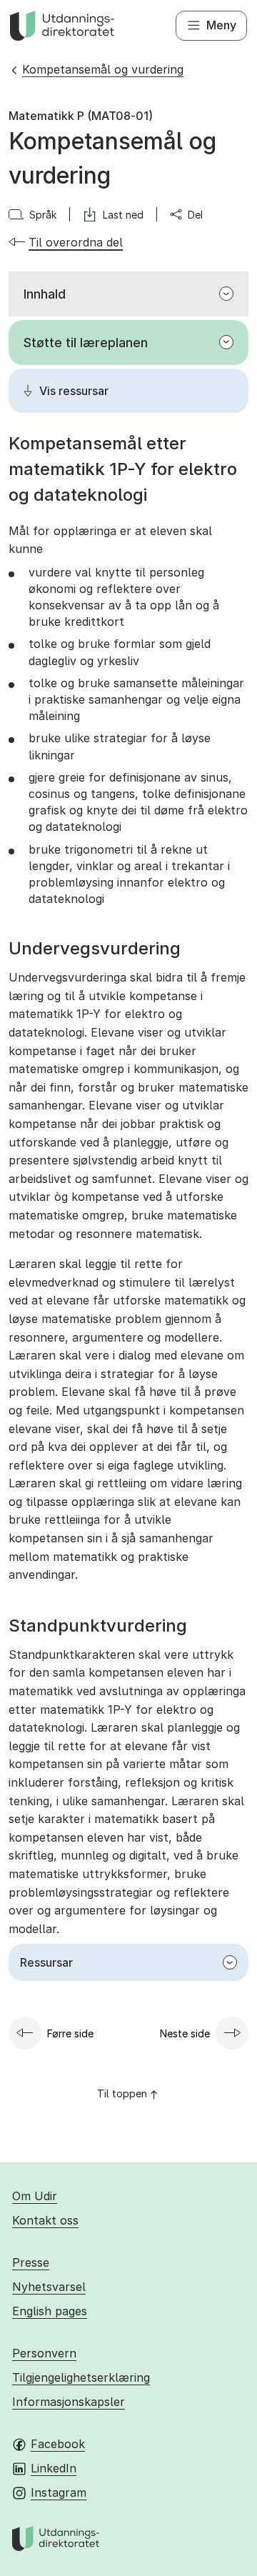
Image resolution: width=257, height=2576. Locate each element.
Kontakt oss (45, 2220)
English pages (50, 2311)
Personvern (44, 2353)
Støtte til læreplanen (86, 343)
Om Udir (35, 2196)
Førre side (70, 2033)
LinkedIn (54, 2468)
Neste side (185, 2033)
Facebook (58, 2444)
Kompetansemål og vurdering (103, 69)
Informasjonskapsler (69, 2402)
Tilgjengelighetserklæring (81, 2377)
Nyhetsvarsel (49, 2287)
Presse (31, 2262)
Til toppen (122, 2093)
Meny (221, 25)
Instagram (59, 2492)
